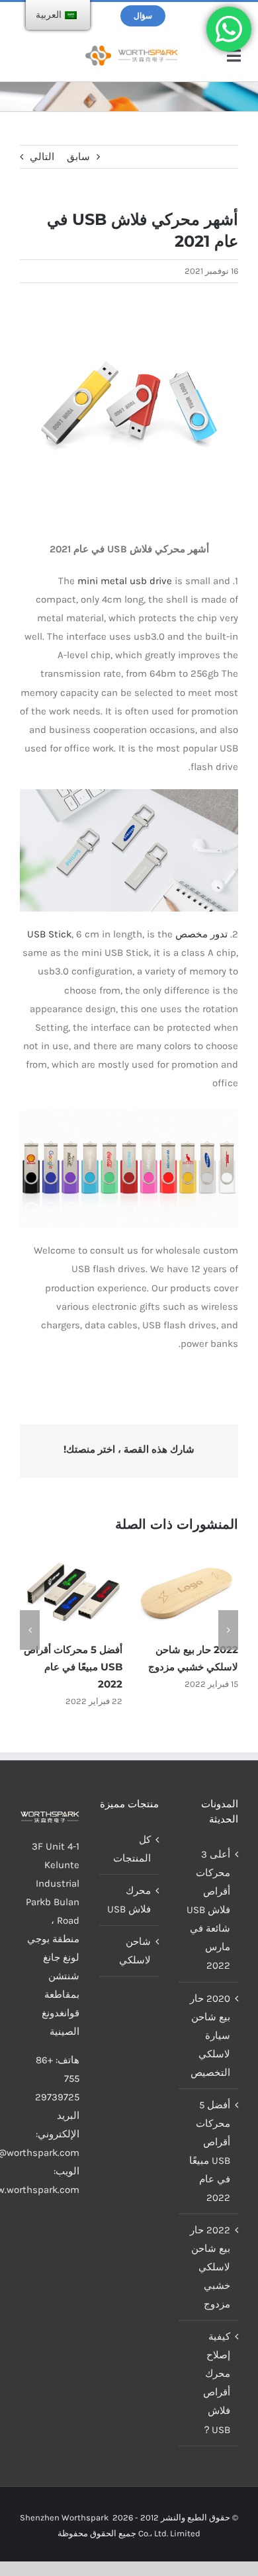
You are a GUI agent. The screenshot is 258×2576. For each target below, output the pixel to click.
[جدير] (131, 50)
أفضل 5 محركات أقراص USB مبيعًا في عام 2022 (210, 2147)
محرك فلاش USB (129, 1895)
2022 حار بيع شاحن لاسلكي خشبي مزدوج (210, 2262)
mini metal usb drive (125, 581)
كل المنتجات (132, 1844)
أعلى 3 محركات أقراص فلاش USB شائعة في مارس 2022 (208, 1906)
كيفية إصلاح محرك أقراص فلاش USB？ (216, 2379)
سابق (78, 157)
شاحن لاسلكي (135, 1946)
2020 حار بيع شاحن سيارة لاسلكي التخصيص (210, 2031)
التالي (42, 157)
